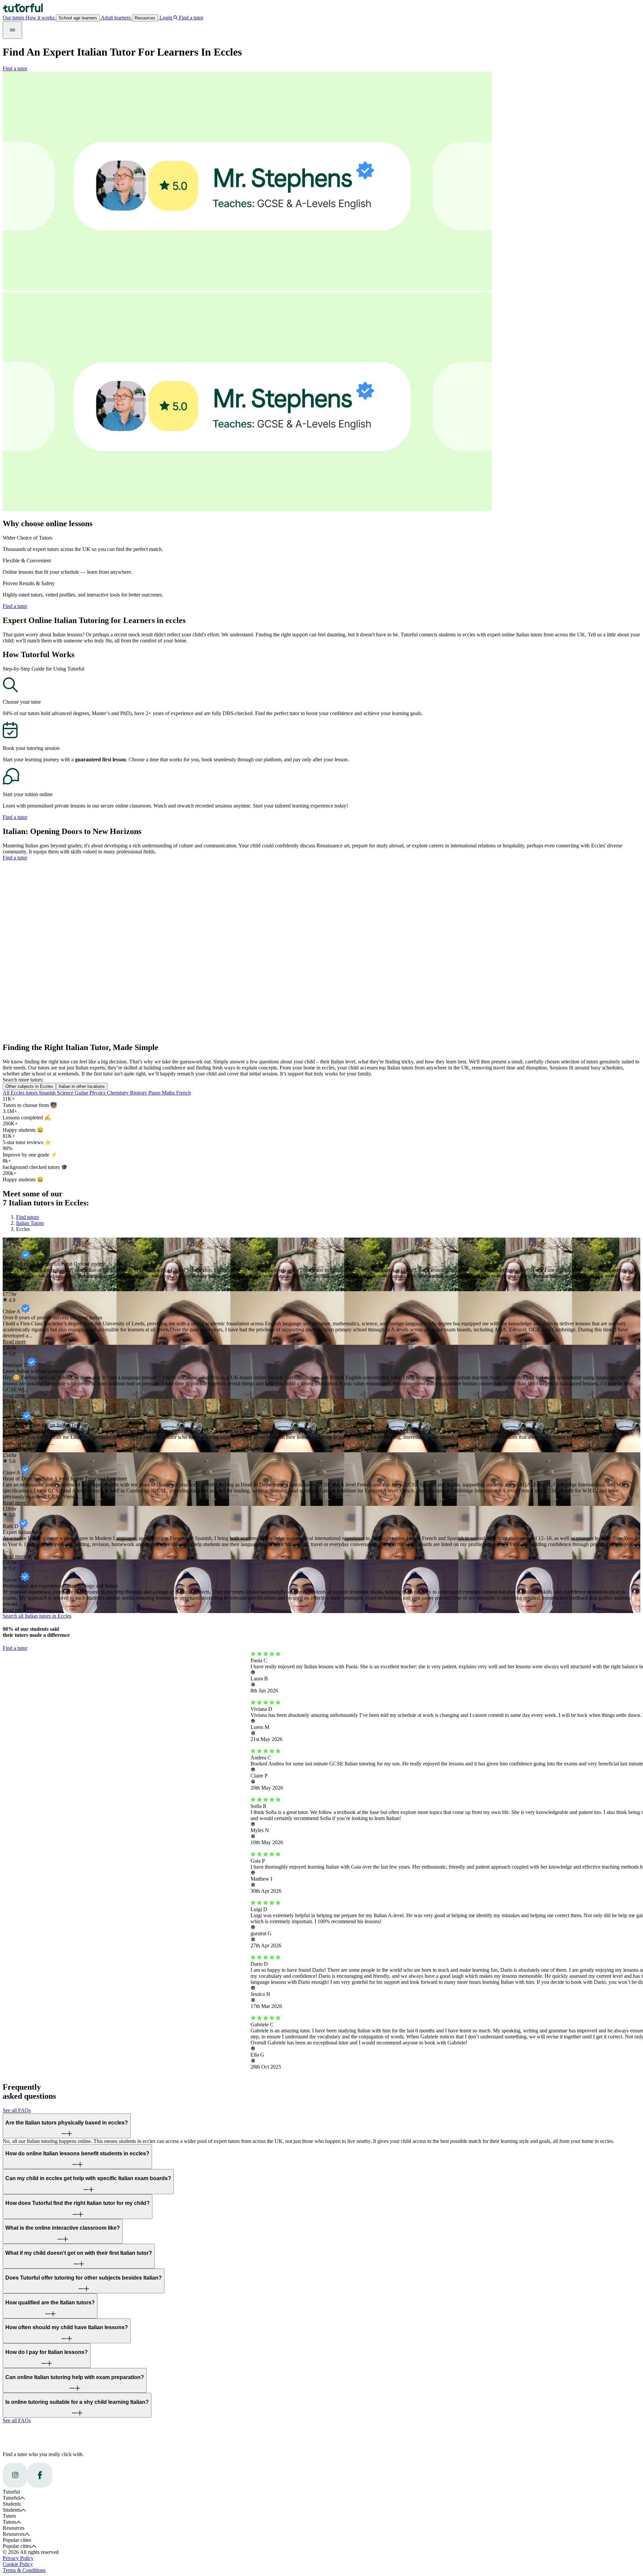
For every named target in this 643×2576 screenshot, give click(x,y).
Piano (155, 1093)
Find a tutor (15, 68)
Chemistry (118, 1093)
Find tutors (27, 1217)
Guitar (82, 1093)
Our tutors (14, 18)
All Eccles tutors (21, 1093)
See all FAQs (17, 2110)
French (184, 1093)
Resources (145, 18)
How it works (41, 18)
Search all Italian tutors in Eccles (37, 1616)
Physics (98, 1093)
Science (66, 1093)
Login (166, 18)
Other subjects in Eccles (29, 1086)
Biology (139, 1093)
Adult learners (116, 18)
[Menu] (12, 30)
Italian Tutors (30, 1223)
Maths (169, 1093)
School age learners (78, 18)
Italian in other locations (82, 1086)
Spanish (48, 1093)
